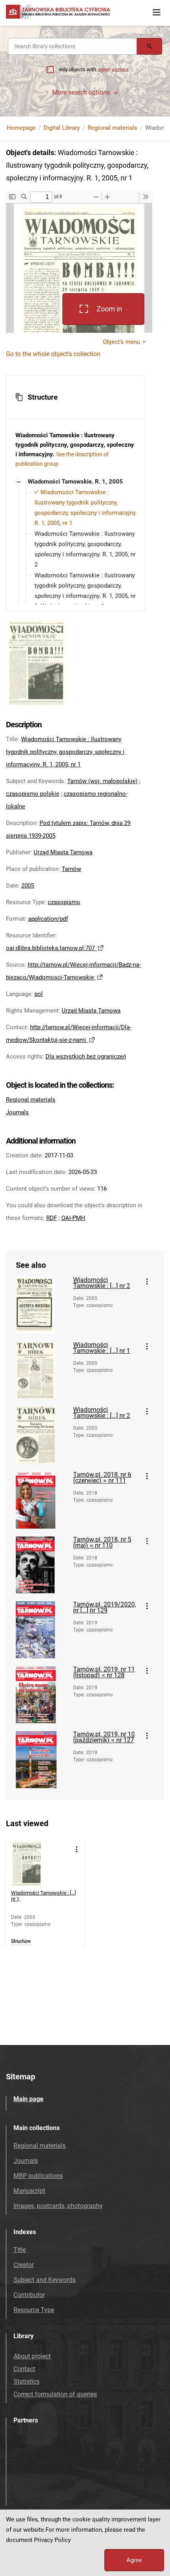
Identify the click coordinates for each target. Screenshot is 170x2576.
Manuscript (29, 2191)
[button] (76, 397)
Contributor (29, 2295)
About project (32, 2356)
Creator (24, 2265)
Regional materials (112, 128)
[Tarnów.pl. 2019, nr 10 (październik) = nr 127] (42, 1760)
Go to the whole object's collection (53, 354)
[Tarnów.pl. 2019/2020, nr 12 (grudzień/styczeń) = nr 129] (42, 1630)
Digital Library (62, 128)
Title (20, 2250)
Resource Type (34, 2310)
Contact (24, 2369)
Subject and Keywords (44, 2280)
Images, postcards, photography (58, 2206)
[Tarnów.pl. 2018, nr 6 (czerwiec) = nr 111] (42, 1500)
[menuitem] (74, 482)
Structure (21, 1941)
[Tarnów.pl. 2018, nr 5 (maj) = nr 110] (42, 1565)
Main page (28, 2099)
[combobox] (72, 46)
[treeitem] (76, 565)
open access (113, 70)
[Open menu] (157, 12)
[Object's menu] (147, 1282)
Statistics (26, 2382)
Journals (17, 1112)
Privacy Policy (52, 2540)
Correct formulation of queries (55, 2394)
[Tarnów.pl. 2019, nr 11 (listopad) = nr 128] (42, 1695)
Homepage (21, 128)
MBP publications (38, 2176)
